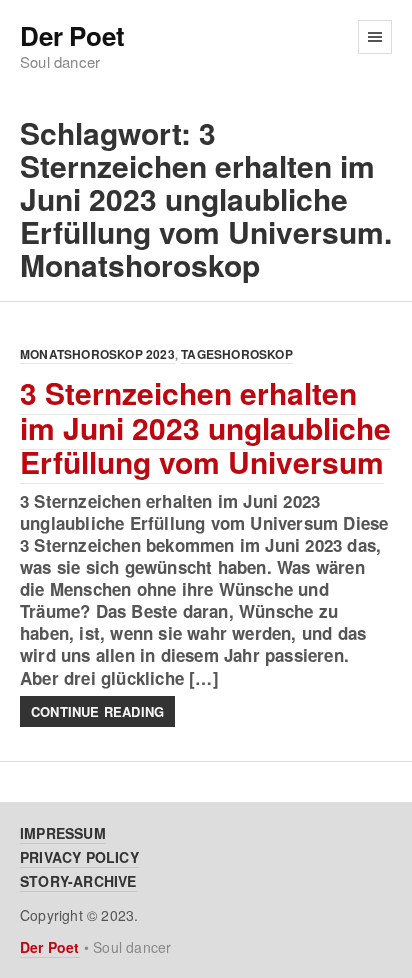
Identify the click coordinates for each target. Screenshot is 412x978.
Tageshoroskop (237, 354)
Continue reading (97, 711)
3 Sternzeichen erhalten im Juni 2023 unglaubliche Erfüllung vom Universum (205, 427)
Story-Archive (78, 881)
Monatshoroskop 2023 (97, 354)
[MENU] (375, 37)
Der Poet (72, 36)
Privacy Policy (79, 857)
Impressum (63, 833)
